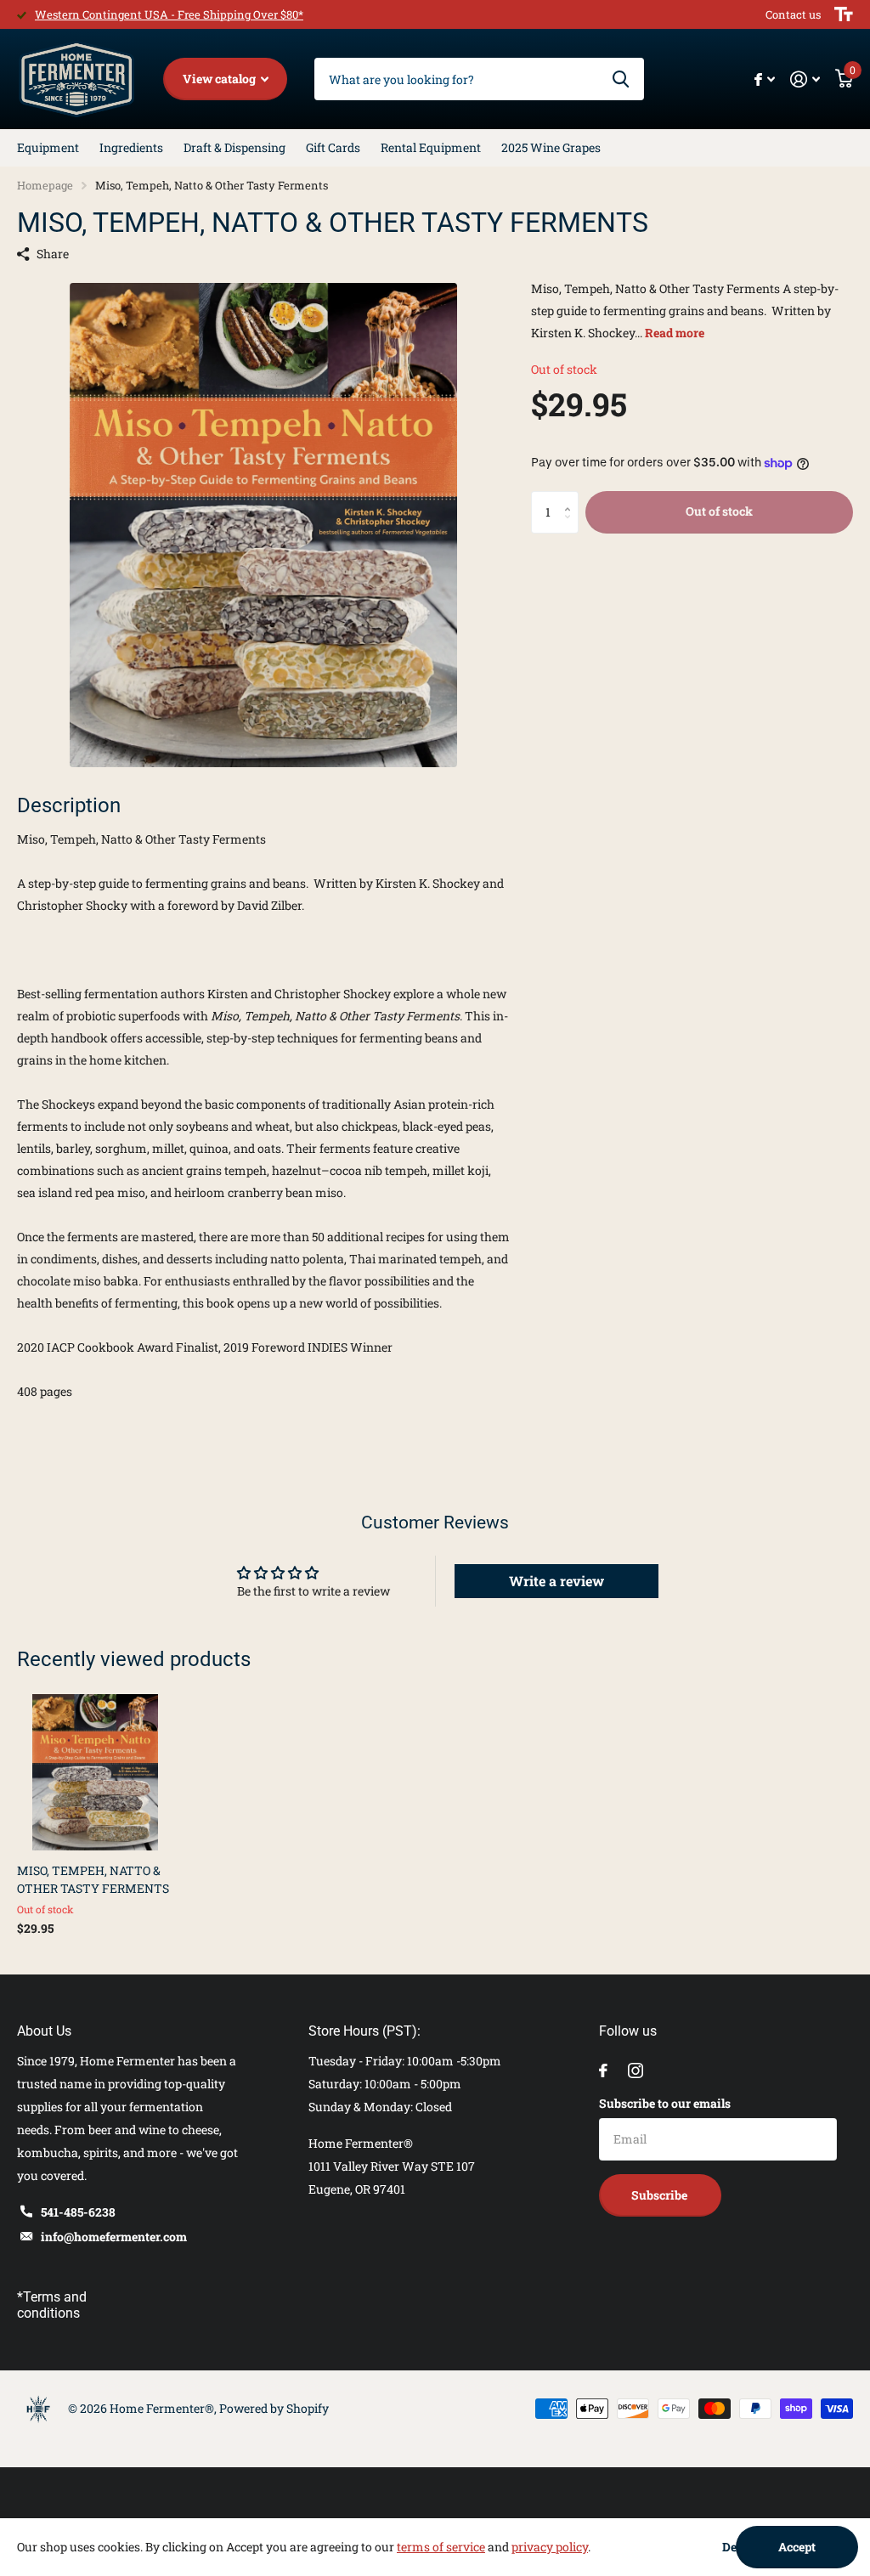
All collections (48, 148)
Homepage (45, 185)
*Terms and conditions (52, 2305)
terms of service (441, 2547)
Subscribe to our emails (665, 2103)
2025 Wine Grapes (551, 147)
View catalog (220, 79)
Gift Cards (333, 147)
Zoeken (621, 79)
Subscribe (661, 2195)
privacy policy (550, 2547)
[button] (572, 497)
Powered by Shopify (274, 2408)
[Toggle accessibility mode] (844, 14)
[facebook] (603, 2070)
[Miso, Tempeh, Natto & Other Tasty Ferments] (95, 1772)
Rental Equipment (431, 147)
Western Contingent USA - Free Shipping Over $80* (169, 14)
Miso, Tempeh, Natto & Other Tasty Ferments (93, 1879)
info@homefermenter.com (114, 2237)
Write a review (556, 1581)
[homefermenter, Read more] (765, 79)
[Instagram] (636, 2070)
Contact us (793, 14)
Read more (675, 333)
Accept (797, 2547)
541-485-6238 (78, 2212)
